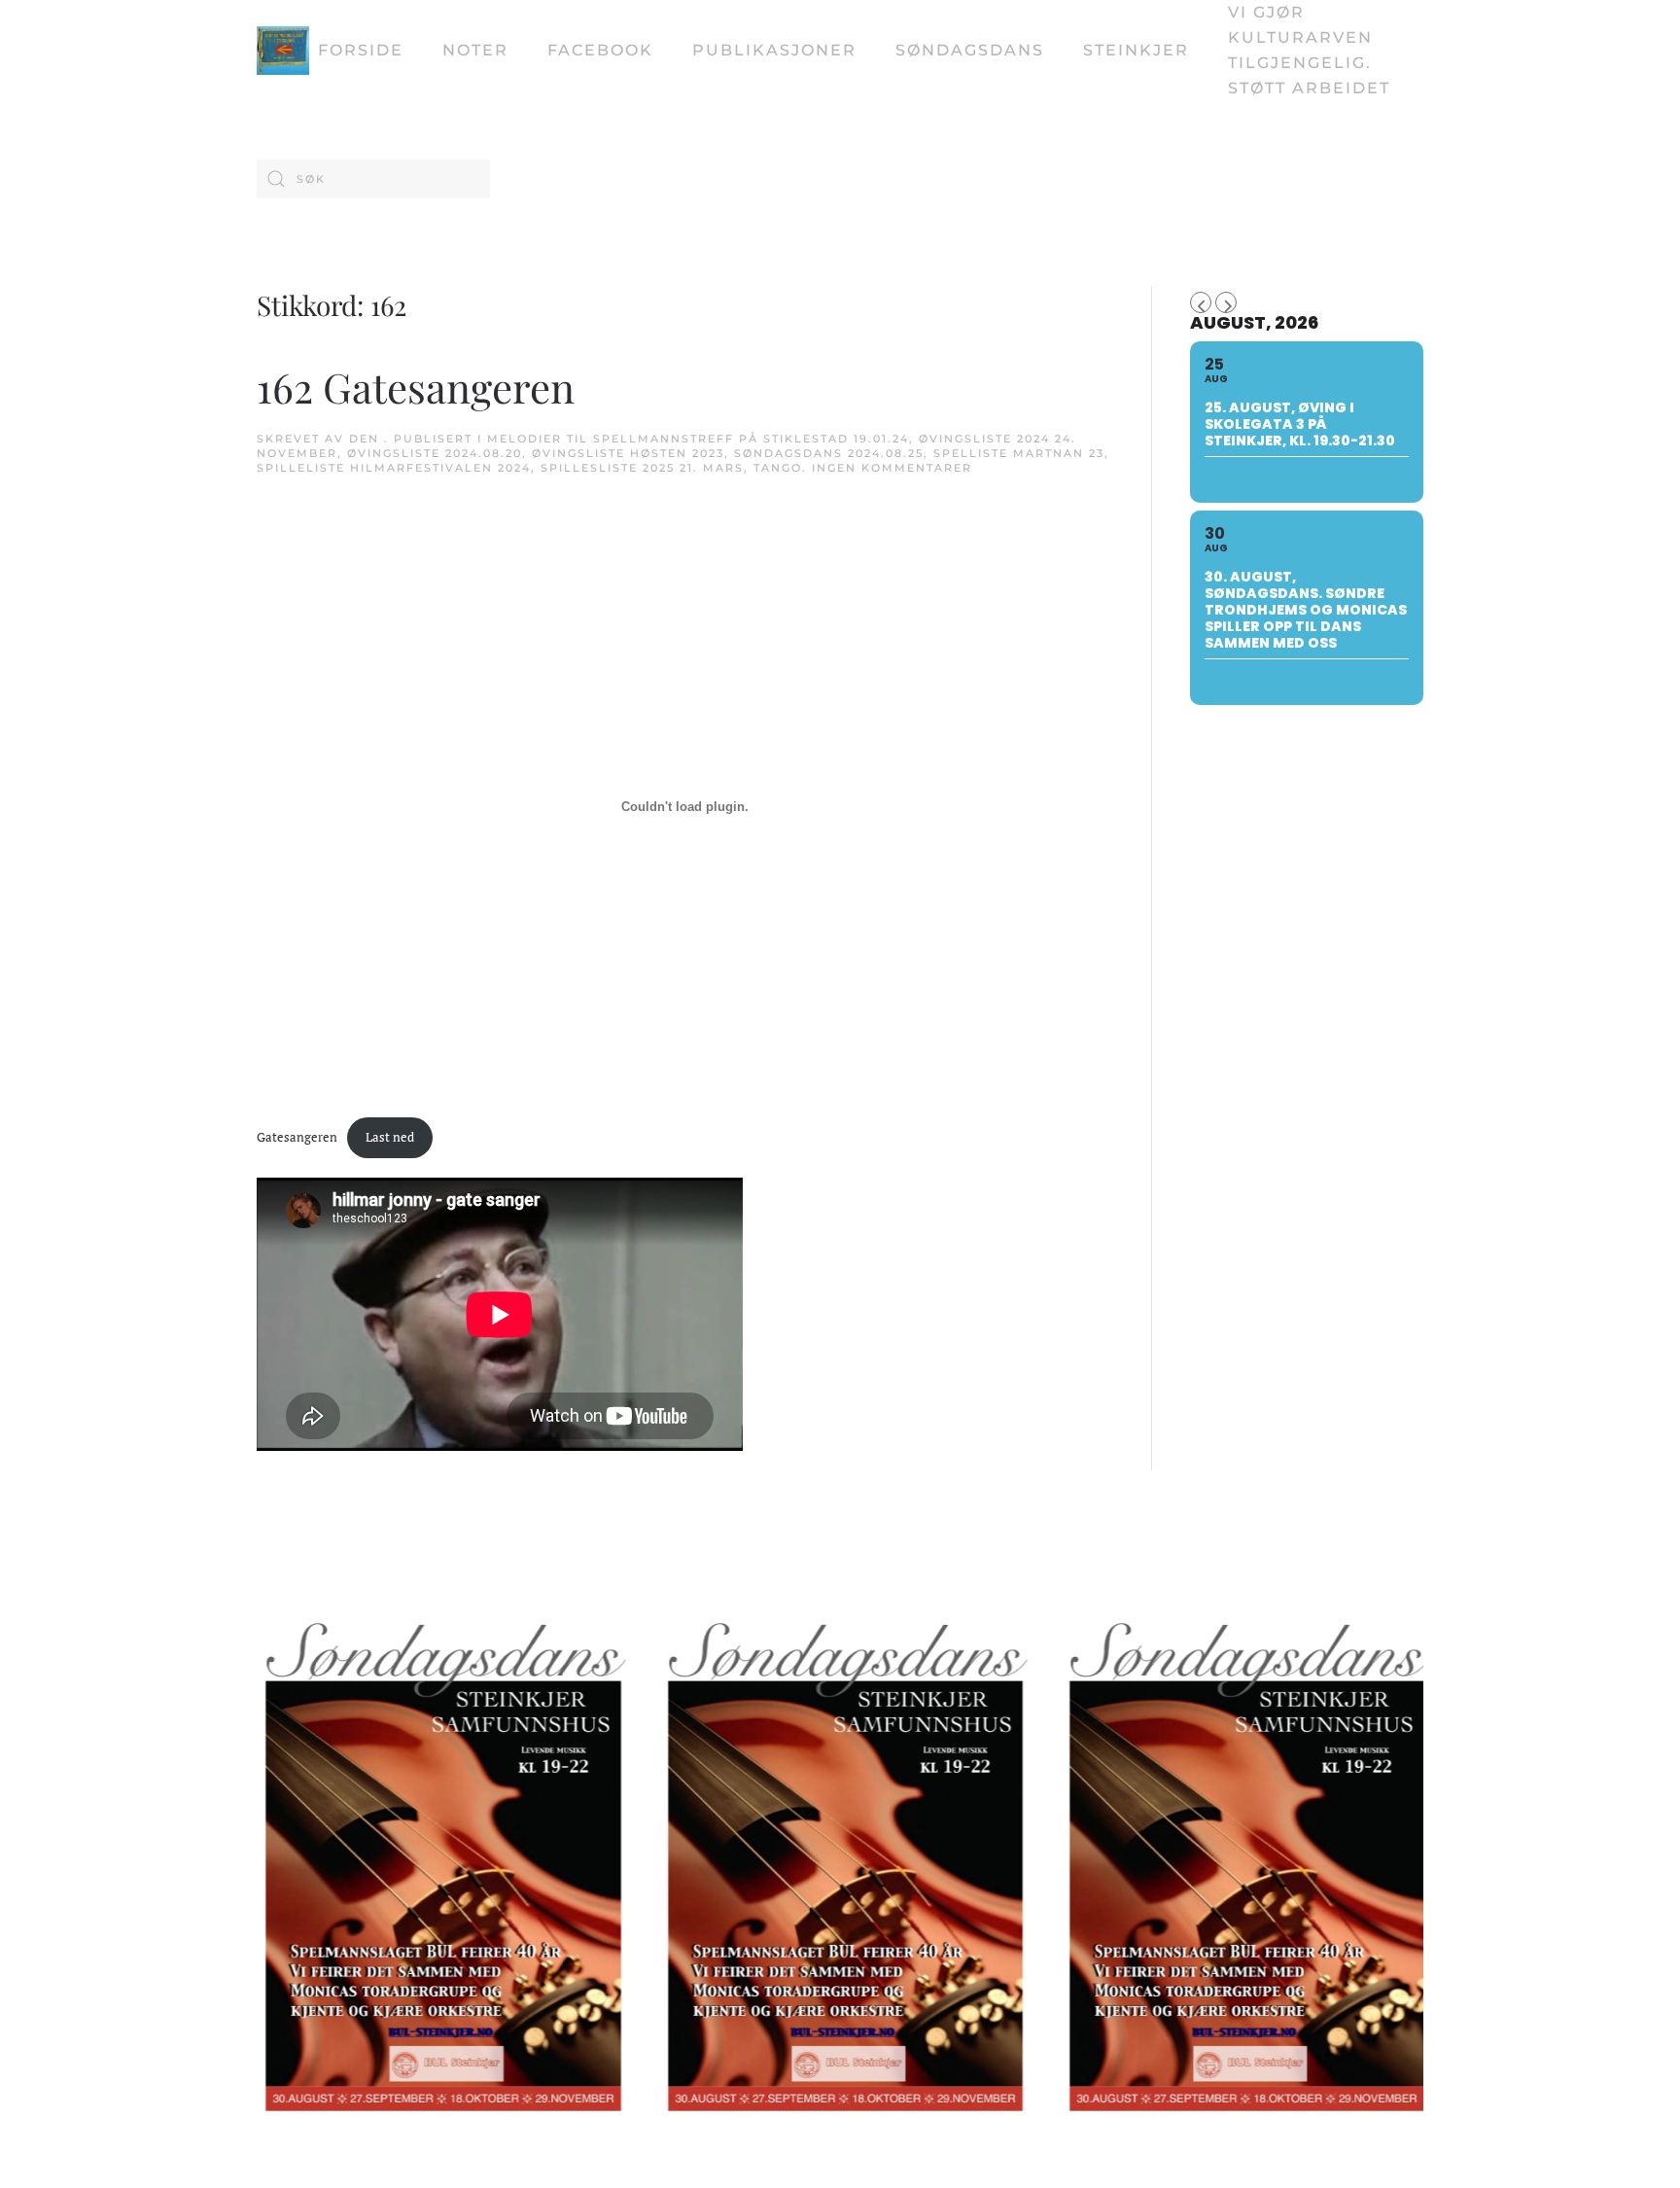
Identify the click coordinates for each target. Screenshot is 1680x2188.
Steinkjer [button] (1136, 50)
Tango (778, 468)
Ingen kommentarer (892, 468)
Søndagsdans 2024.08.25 (829, 453)
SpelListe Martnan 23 (1019, 453)
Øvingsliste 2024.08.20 (435, 453)
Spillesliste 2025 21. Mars (642, 468)
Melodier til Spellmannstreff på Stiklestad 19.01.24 (698, 439)
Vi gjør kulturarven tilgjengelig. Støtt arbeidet (1309, 50)
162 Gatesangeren (416, 387)
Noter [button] (475, 50)
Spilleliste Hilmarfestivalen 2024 (394, 468)
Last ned (390, 1137)
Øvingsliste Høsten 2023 (628, 453)
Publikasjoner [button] (774, 50)
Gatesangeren (297, 1137)
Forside (361, 50)
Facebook (600, 50)
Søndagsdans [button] (970, 50)
